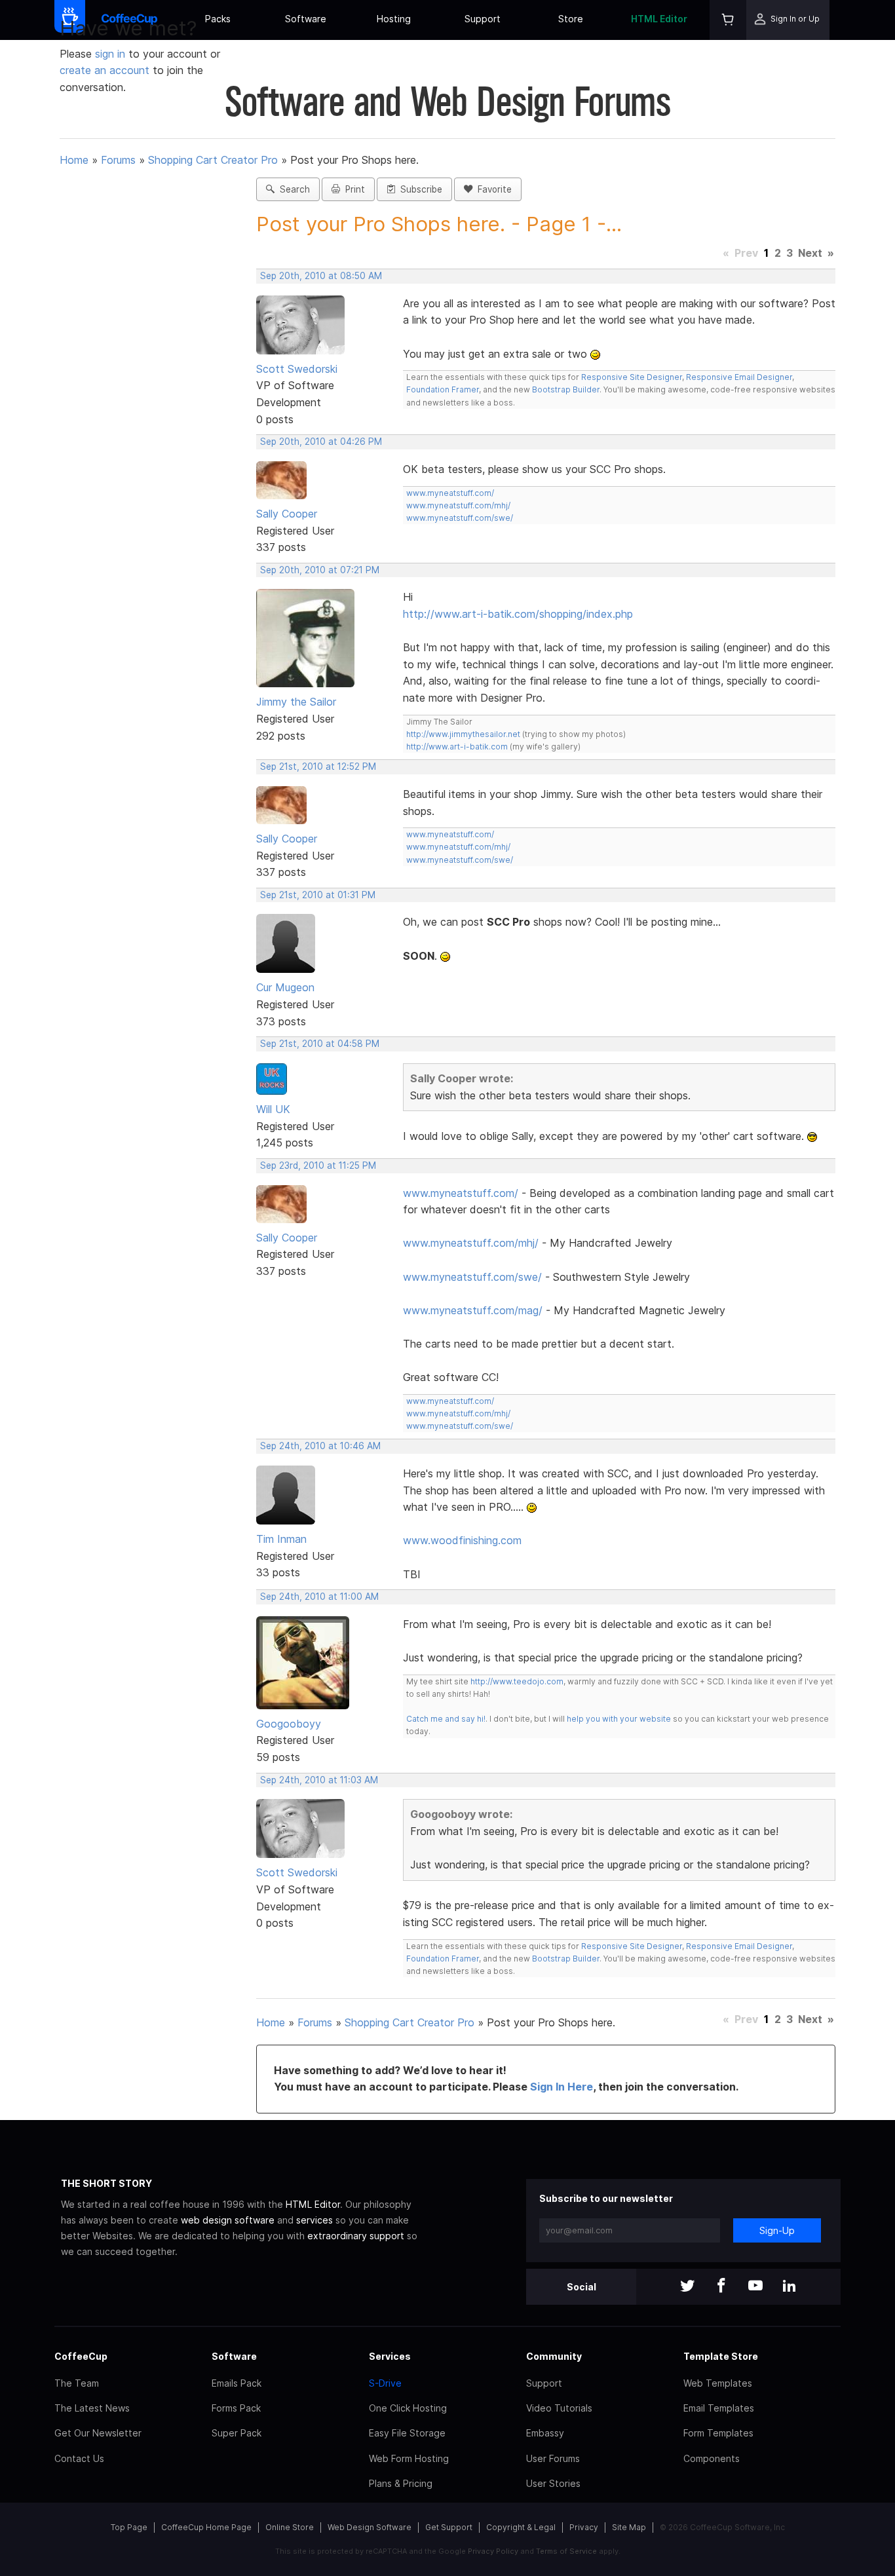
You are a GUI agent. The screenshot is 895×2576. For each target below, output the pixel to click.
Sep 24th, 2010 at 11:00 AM (319, 1597)
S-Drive (385, 2383)
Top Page (129, 2527)
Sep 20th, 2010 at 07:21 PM (320, 570)
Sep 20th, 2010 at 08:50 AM (321, 276)
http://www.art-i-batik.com (457, 747)
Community (554, 2356)
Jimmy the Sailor (296, 702)
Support (483, 19)
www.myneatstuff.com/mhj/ (458, 505)
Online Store (290, 2527)
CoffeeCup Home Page (206, 2527)
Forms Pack (236, 2408)
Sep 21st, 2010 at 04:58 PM (320, 1044)
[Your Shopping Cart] (728, 20)
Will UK (273, 1109)
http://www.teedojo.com (517, 1681)
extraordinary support (356, 2236)
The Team (77, 2383)
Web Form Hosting (409, 2458)
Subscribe (419, 189)
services (314, 2220)
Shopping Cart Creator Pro (213, 160)
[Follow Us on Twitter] (687, 2287)
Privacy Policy (493, 2551)
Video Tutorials (559, 2408)
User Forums (553, 2458)
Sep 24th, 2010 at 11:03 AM (319, 1780)
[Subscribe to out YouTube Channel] (755, 2287)
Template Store (721, 2356)
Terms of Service (566, 2551)
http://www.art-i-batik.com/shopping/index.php (518, 614)
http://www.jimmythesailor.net (463, 734)
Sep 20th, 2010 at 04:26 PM (321, 442)
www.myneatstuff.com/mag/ (473, 1310)
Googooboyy (289, 1724)
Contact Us (79, 2458)
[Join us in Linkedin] (790, 2287)
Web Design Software (370, 2527)
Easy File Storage (407, 2433)
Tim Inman (281, 1539)
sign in (112, 54)
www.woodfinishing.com (462, 1540)
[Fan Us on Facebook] (721, 2287)
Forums (118, 160)
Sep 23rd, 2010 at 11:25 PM (318, 1165)
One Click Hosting (408, 2408)
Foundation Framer (443, 389)
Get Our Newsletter (98, 2433)
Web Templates (718, 2383)
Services (390, 2356)
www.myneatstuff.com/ (450, 493)
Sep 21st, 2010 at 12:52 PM (318, 767)
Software (306, 19)
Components (712, 2458)
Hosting (394, 19)
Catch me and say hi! (446, 1719)
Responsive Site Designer (632, 377)
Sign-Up (777, 2230)
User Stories (553, 2483)
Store (571, 19)
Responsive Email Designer (739, 377)
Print (352, 189)
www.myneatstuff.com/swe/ (460, 518)
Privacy (584, 2527)
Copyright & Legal (521, 2527)
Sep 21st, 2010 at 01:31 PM (318, 895)
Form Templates (718, 2433)
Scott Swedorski (297, 369)
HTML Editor (659, 19)
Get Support (449, 2527)
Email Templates (719, 2408)
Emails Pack (237, 2383)
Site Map (629, 2527)
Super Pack (237, 2433)
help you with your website (619, 1719)
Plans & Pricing (401, 2483)
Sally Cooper (287, 514)
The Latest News (92, 2408)
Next (810, 253)
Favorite (492, 189)
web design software (228, 2220)
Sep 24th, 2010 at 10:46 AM (320, 1446)
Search (292, 189)
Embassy (545, 2433)
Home (74, 160)
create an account (105, 70)
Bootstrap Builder (566, 389)
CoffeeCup (81, 2356)
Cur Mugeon (285, 987)
